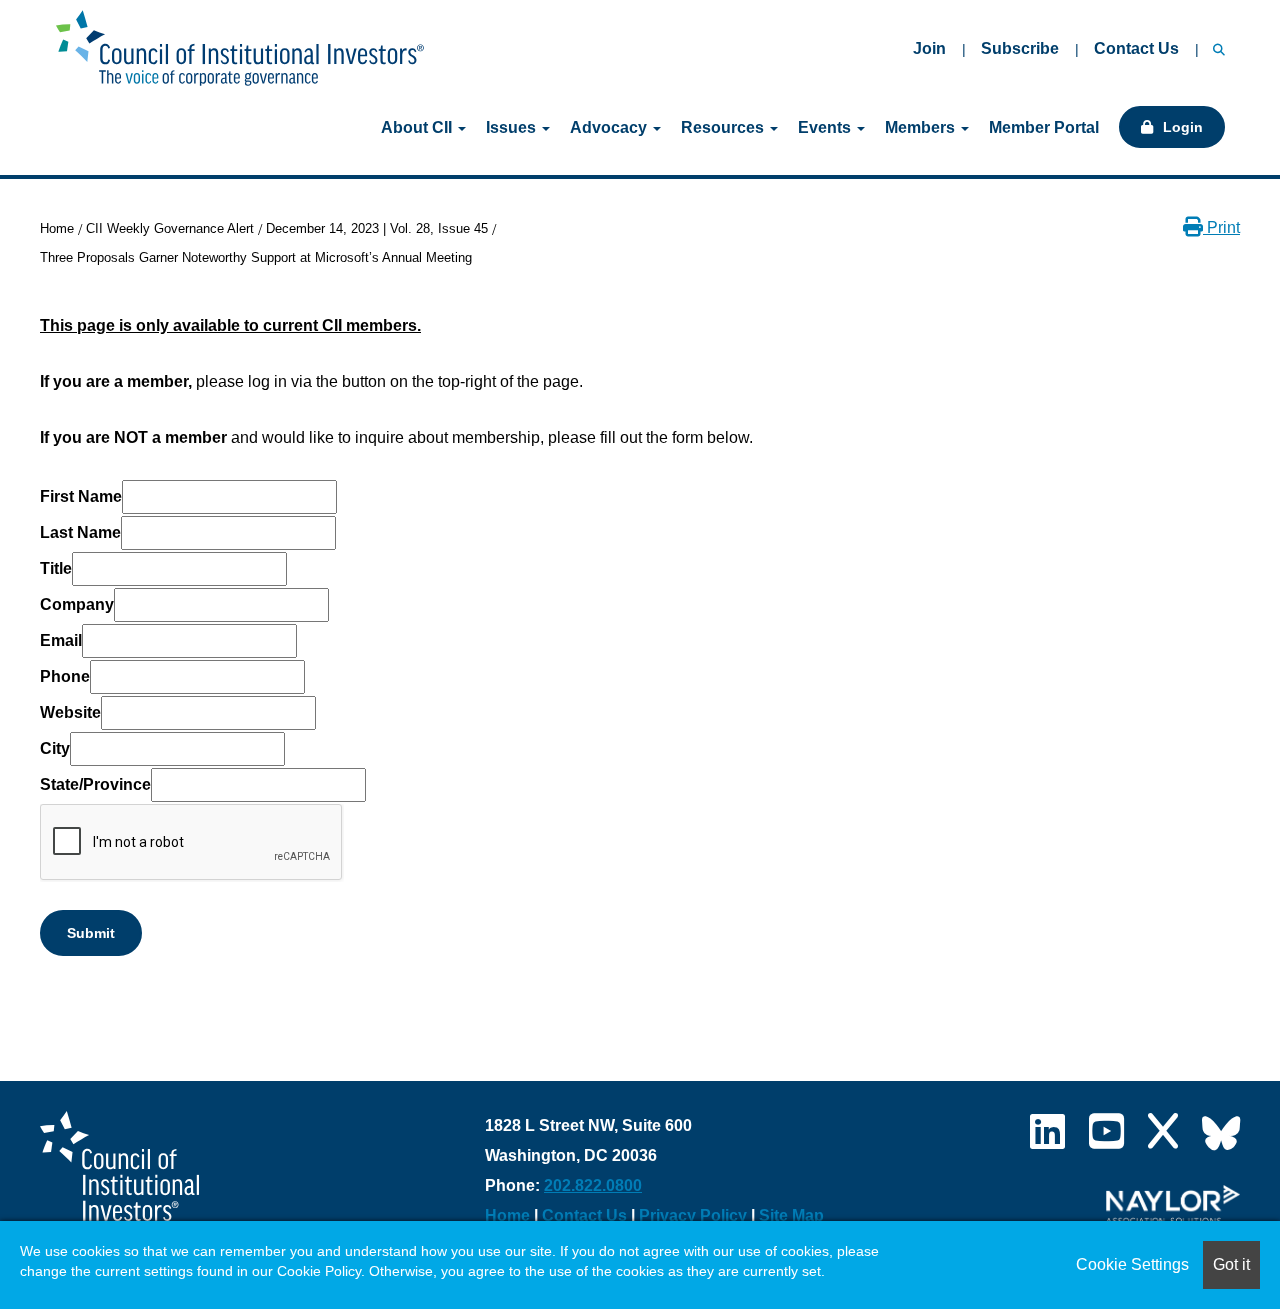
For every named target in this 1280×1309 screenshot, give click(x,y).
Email (61, 640)
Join (929, 48)
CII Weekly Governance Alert (170, 228)
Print (1221, 227)
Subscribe (1020, 48)
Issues (513, 127)
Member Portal (1044, 127)
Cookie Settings (1132, 1264)
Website (70, 712)
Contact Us (1136, 48)
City (55, 748)
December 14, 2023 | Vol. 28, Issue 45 (377, 228)
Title (56, 568)
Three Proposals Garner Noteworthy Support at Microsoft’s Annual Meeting (256, 257)
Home (57, 228)
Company (77, 604)
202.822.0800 (593, 1185)
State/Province (95, 784)
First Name (81, 496)
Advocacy (610, 127)
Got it (1231, 1264)
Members (922, 127)
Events (826, 127)
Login (1183, 127)
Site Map (791, 1215)
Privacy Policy (693, 1215)
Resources (724, 127)
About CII (418, 127)
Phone (65, 676)
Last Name (80, 532)
